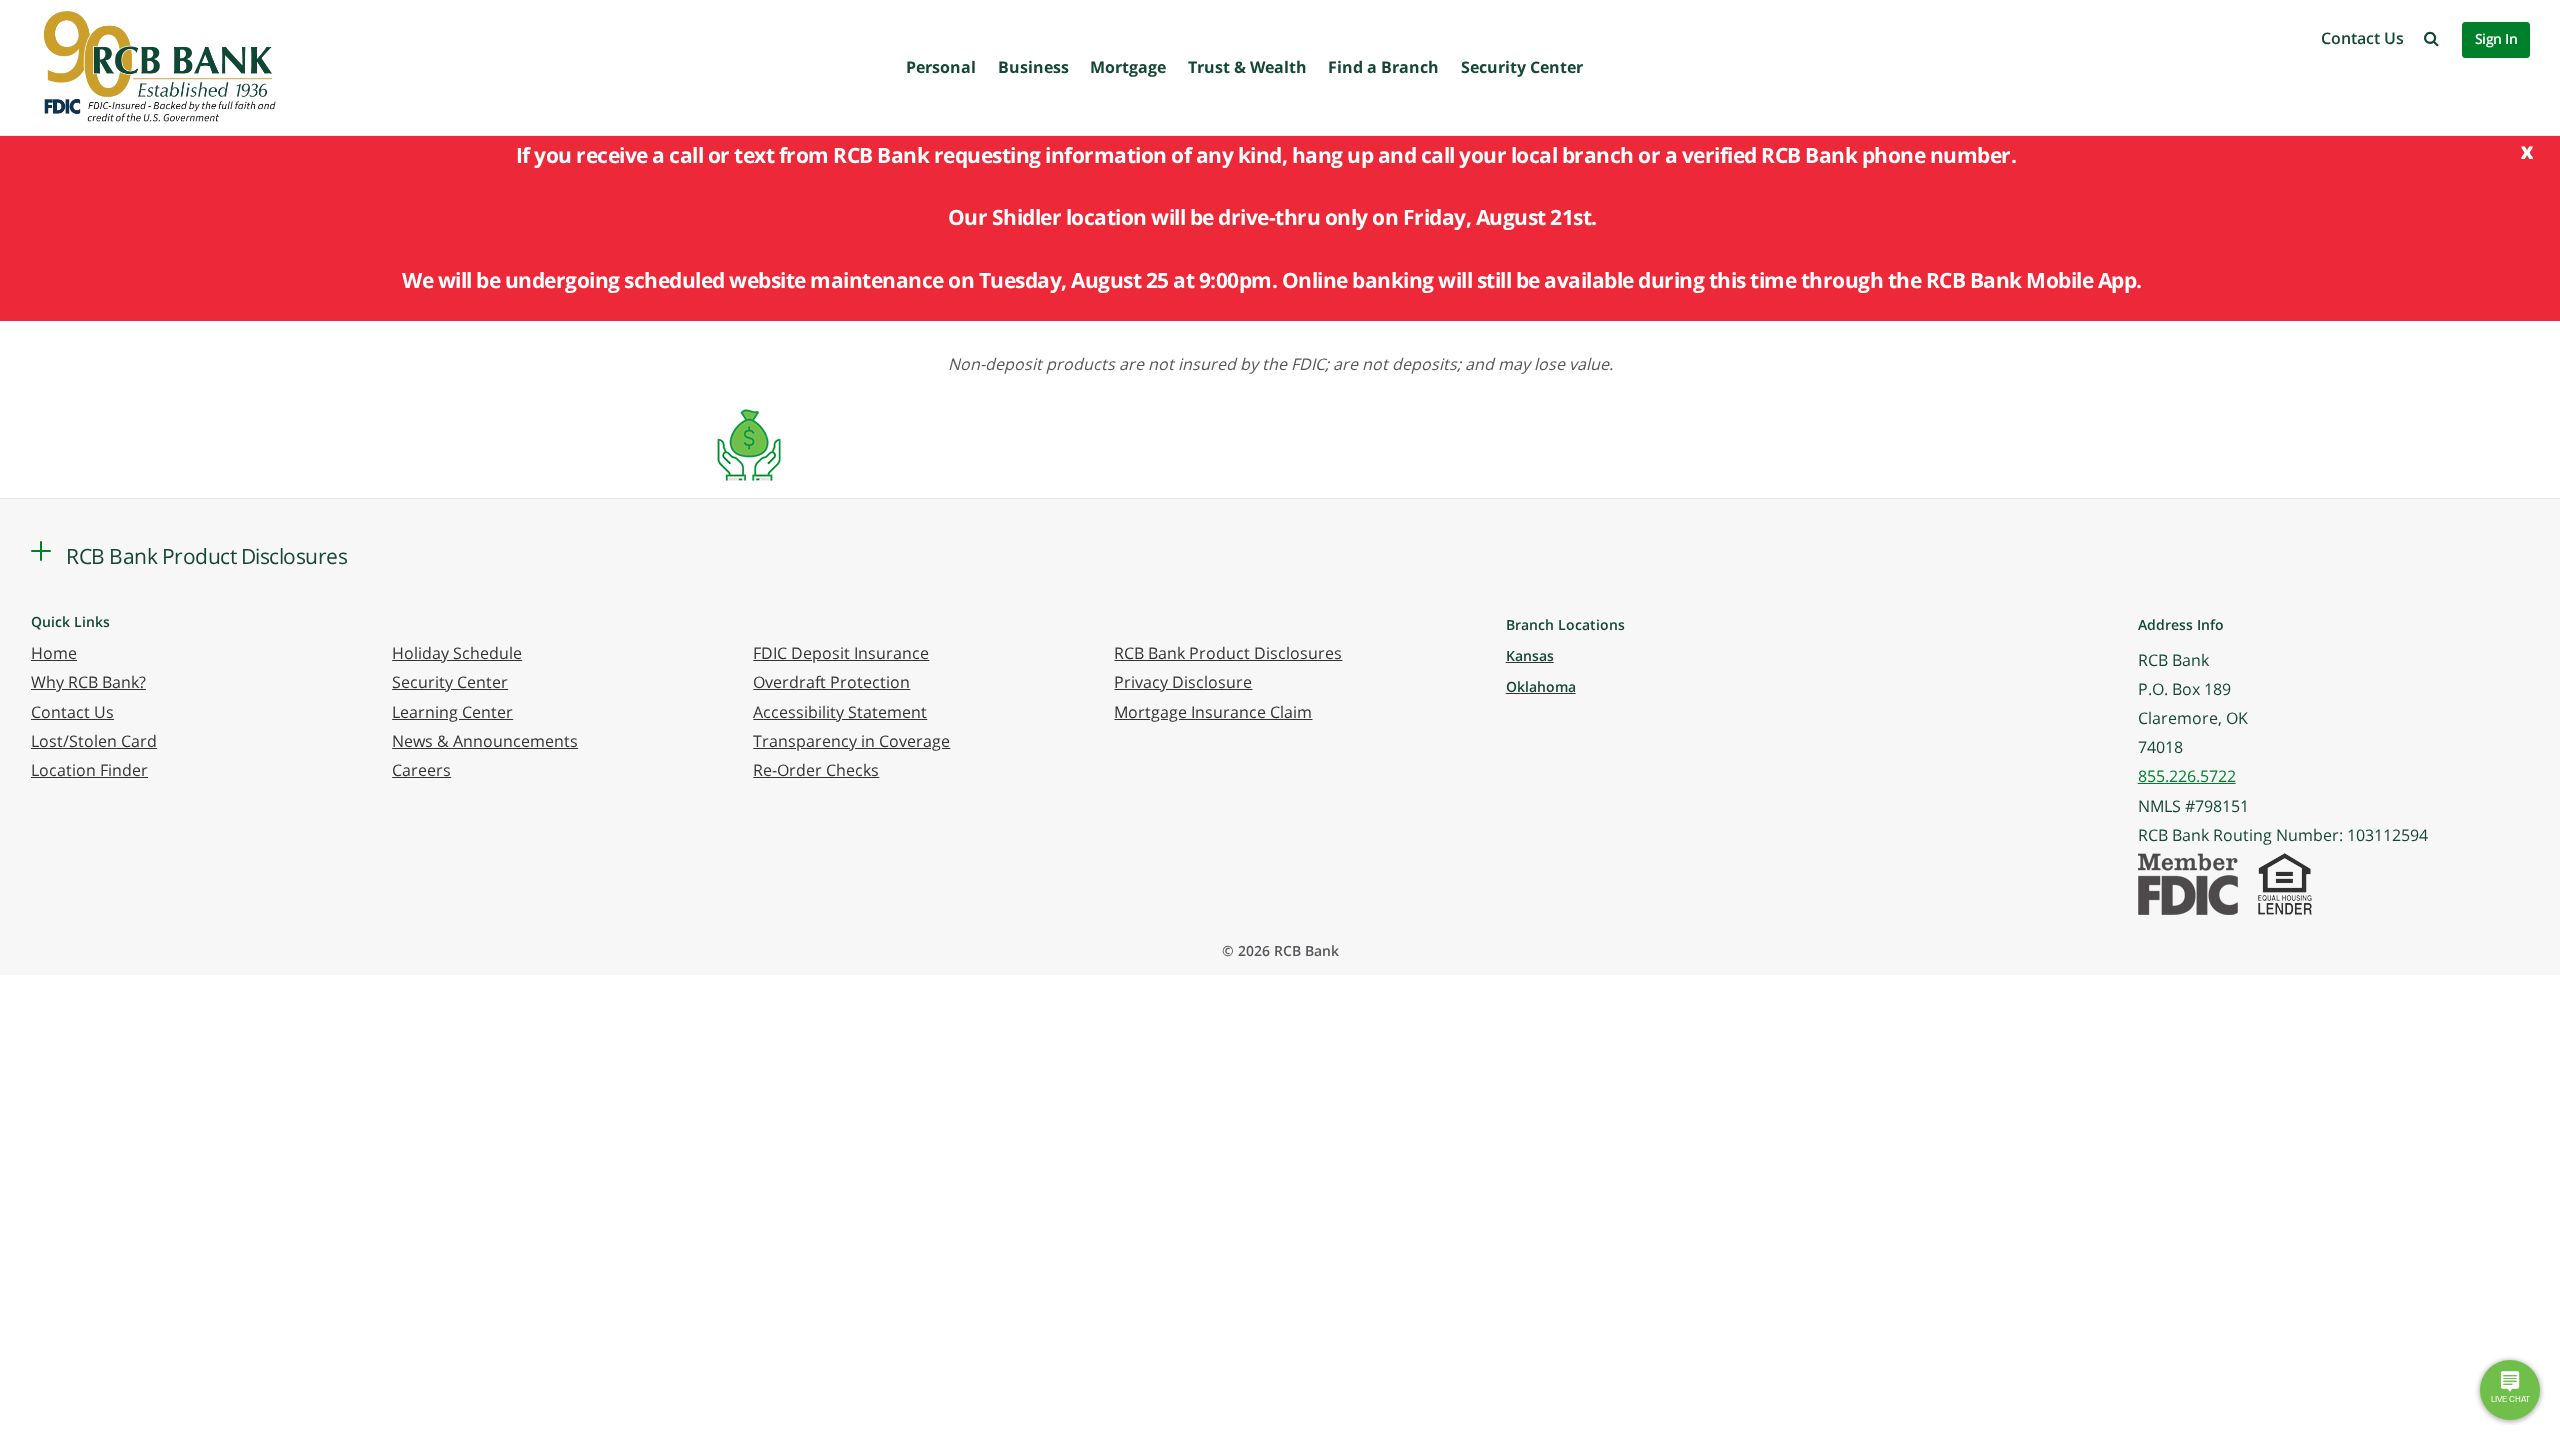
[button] (2431, 38)
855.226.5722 (2187, 776)
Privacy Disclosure (1183, 682)
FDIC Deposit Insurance (841, 653)
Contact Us (2362, 38)
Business (1033, 67)
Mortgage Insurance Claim (1213, 712)
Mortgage (1128, 67)
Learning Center (452, 712)
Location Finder (89, 770)
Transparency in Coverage (851, 741)
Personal (941, 67)
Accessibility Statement (840, 712)
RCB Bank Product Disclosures (1228, 653)
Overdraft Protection (831, 682)
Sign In (2496, 38)
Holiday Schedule (457, 653)
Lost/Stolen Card (94, 741)
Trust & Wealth (1247, 67)
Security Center (1522, 67)
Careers (421, 770)
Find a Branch (1383, 67)
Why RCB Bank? (88, 682)
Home (54, 653)
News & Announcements (485, 741)
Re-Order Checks (816, 770)
